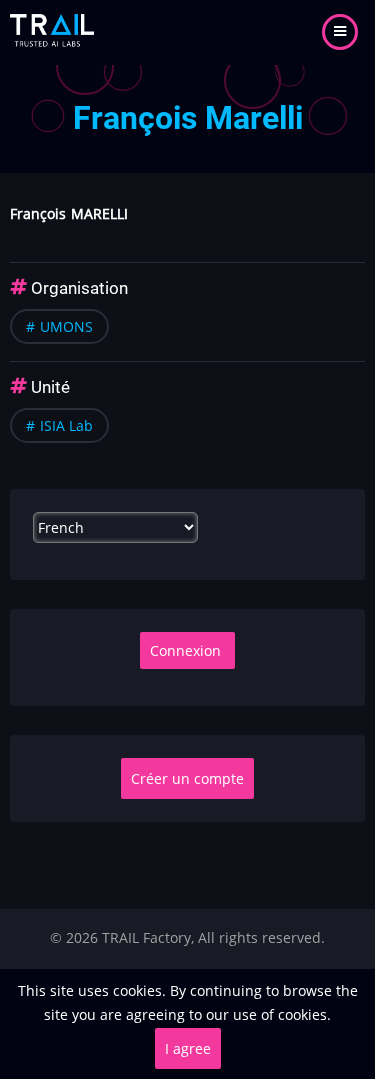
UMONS (66, 326)
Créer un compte (187, 778)
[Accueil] (52, 30)
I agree (188, 1048)
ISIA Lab (66, 425)
